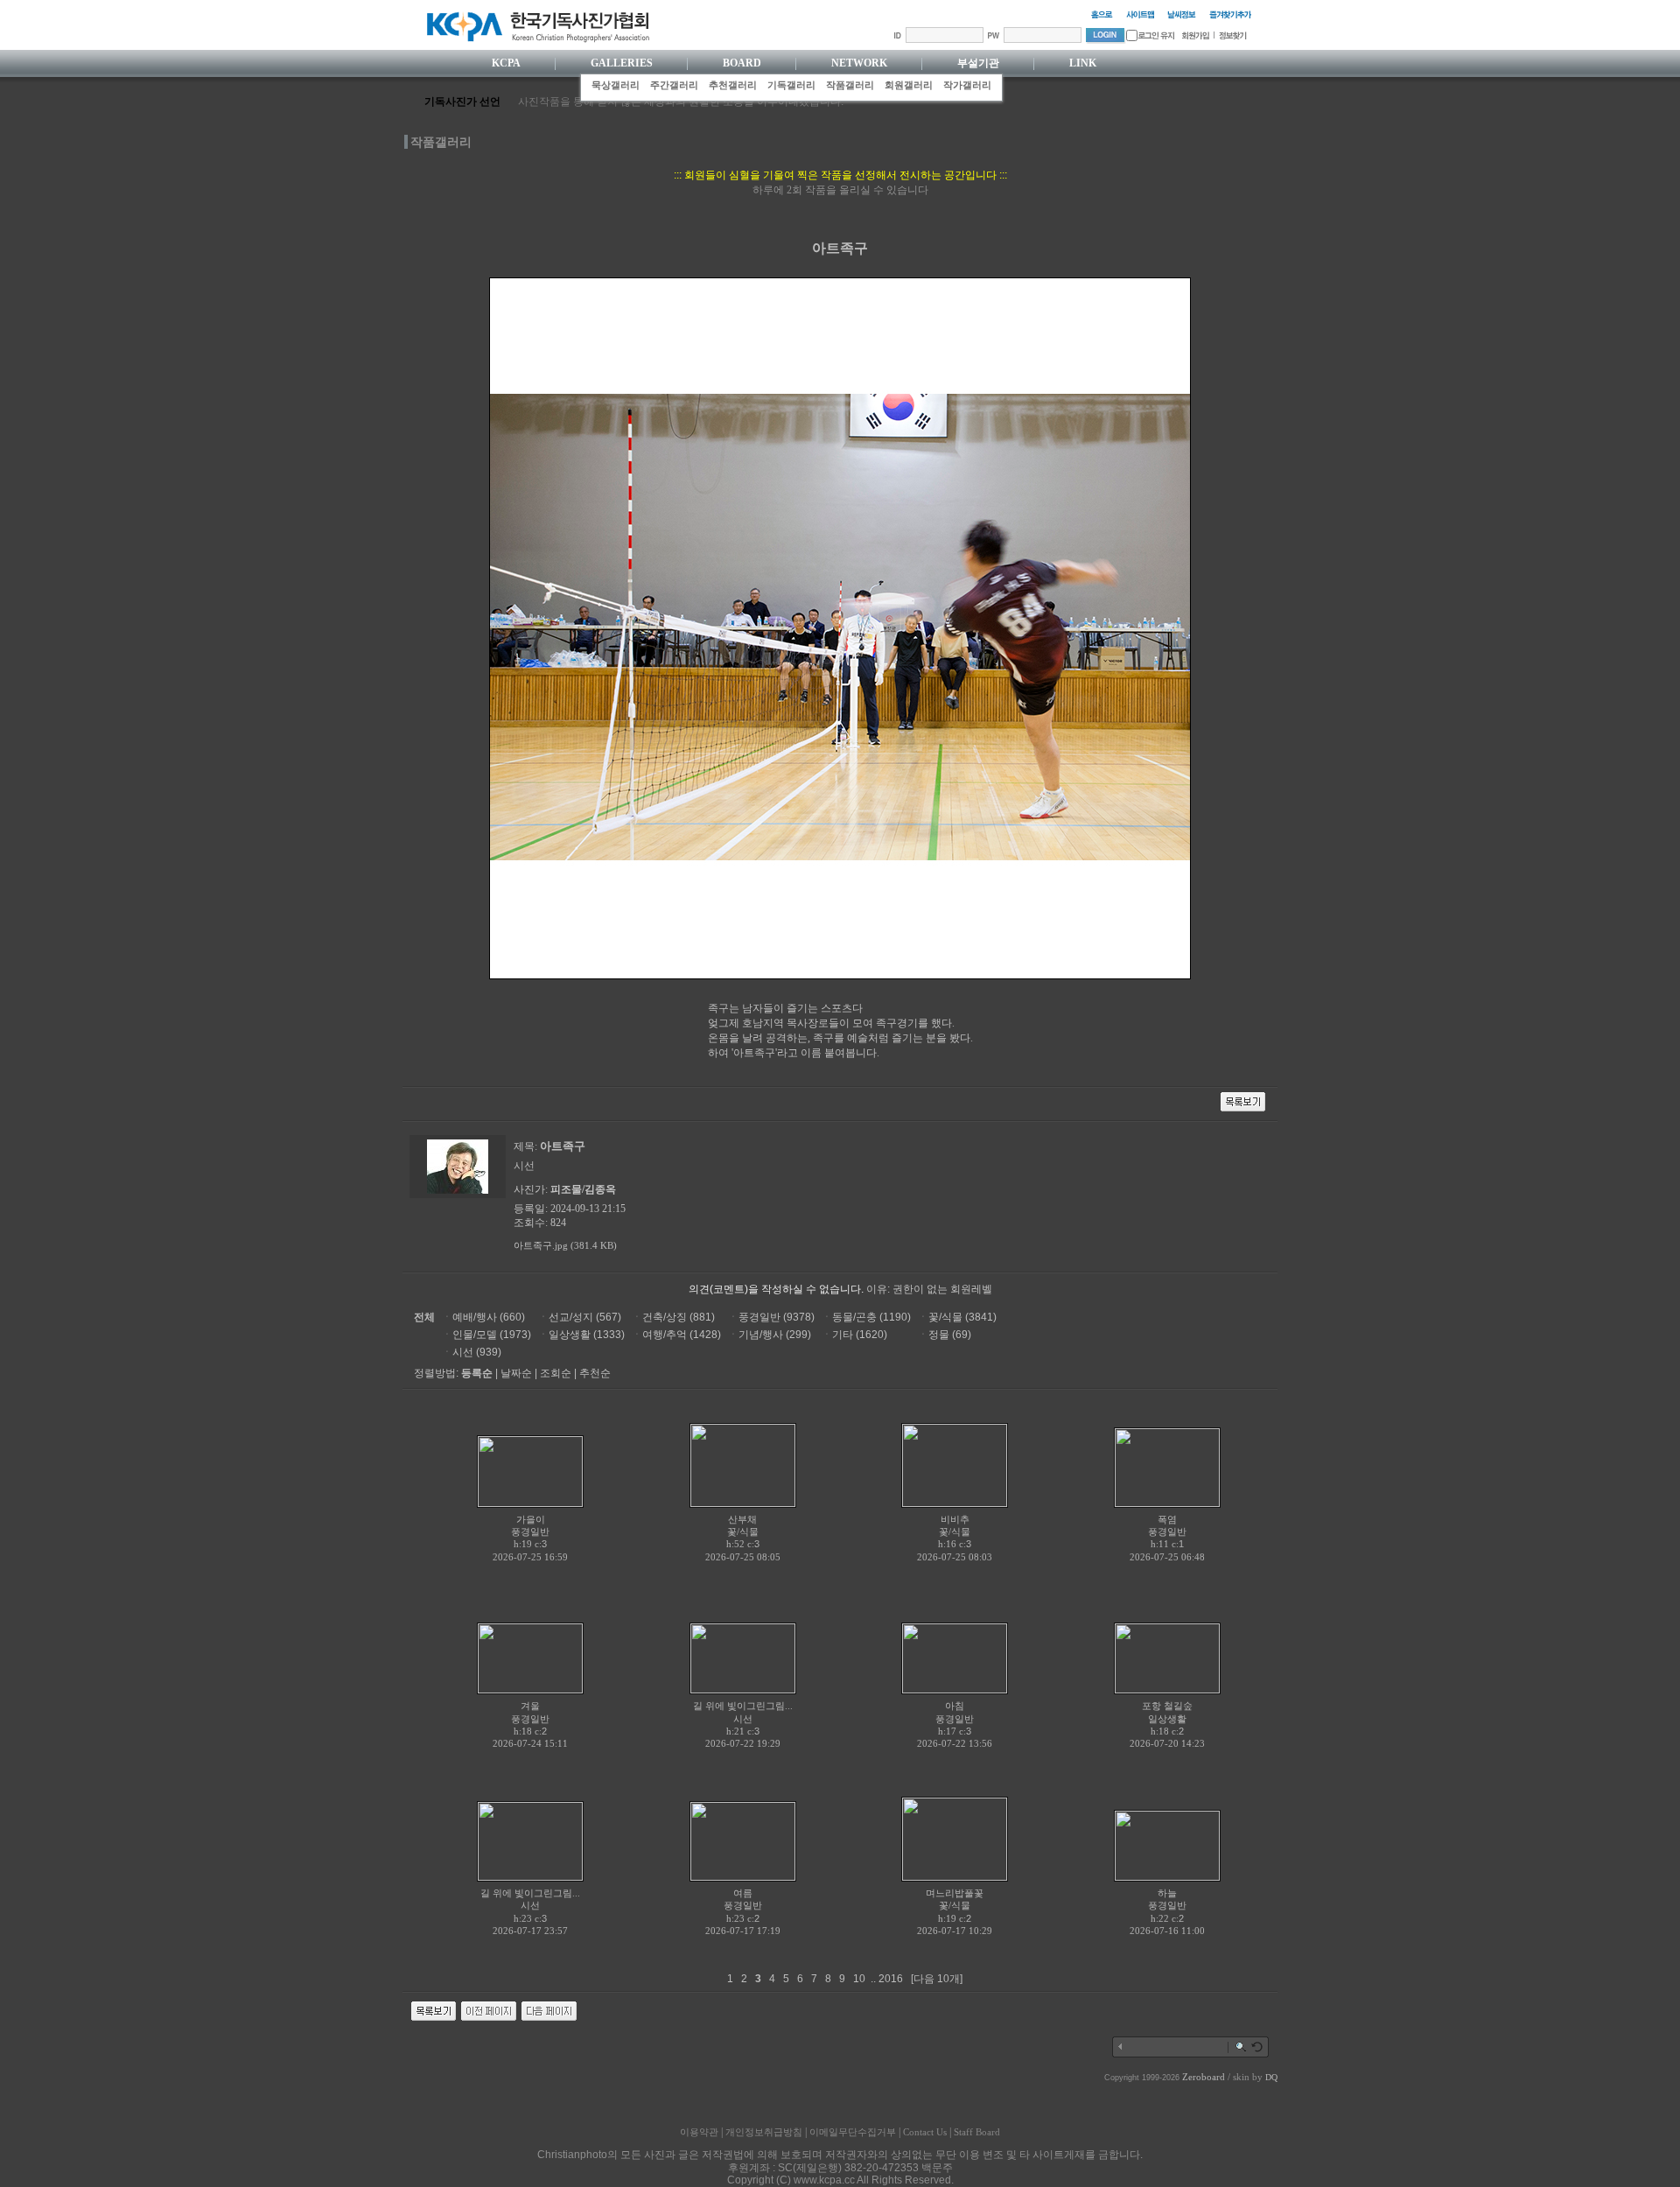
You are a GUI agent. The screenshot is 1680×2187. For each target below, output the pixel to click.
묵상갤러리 (616, 85)
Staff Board (977, 2132)
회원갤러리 (909, 85)
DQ (1271, 2077)
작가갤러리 (967, 85)
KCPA (506, 63)
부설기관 (978, 63)
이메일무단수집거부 (853, 2132)
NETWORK (859, 63)
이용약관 (699, 2132)
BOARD (742, 63)
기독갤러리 (791, 85)
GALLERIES (622, 63)
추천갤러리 (733, 85)
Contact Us (925, 2132)
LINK (1083, 63)
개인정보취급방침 (764, 2132)
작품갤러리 (850, 85)
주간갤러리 (674, 85)
